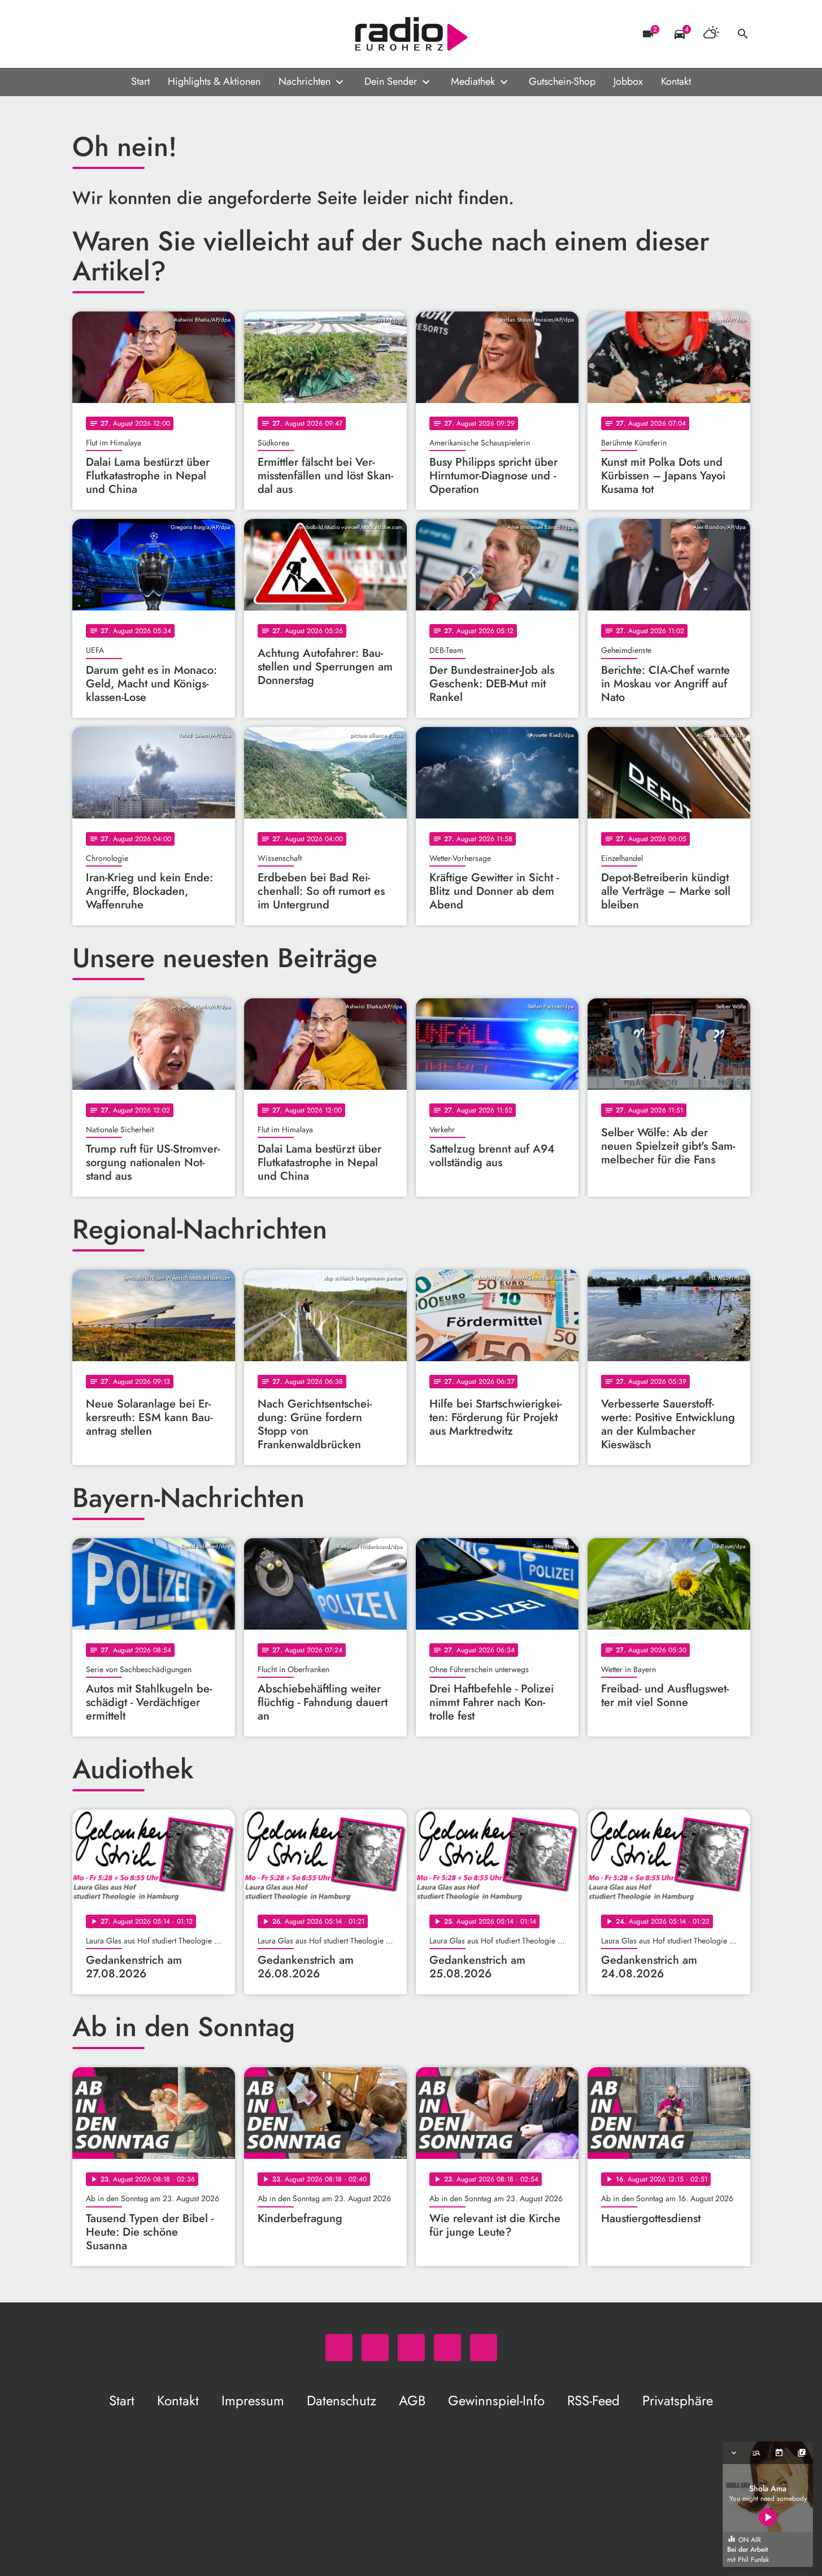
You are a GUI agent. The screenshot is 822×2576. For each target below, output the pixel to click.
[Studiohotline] (174, 34)
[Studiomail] (151, 34)
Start (140, 81)
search (743, 34)
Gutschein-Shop (562, 81)
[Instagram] (129, 34)
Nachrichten (305, 81)
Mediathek (473, 81)
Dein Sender (391, 81)
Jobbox (628, 81)
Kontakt (676, 81)
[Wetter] (711, 34)
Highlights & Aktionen (214, 81)
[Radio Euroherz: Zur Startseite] (411, 34)
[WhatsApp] (84, 34)
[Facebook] (106, 34)
